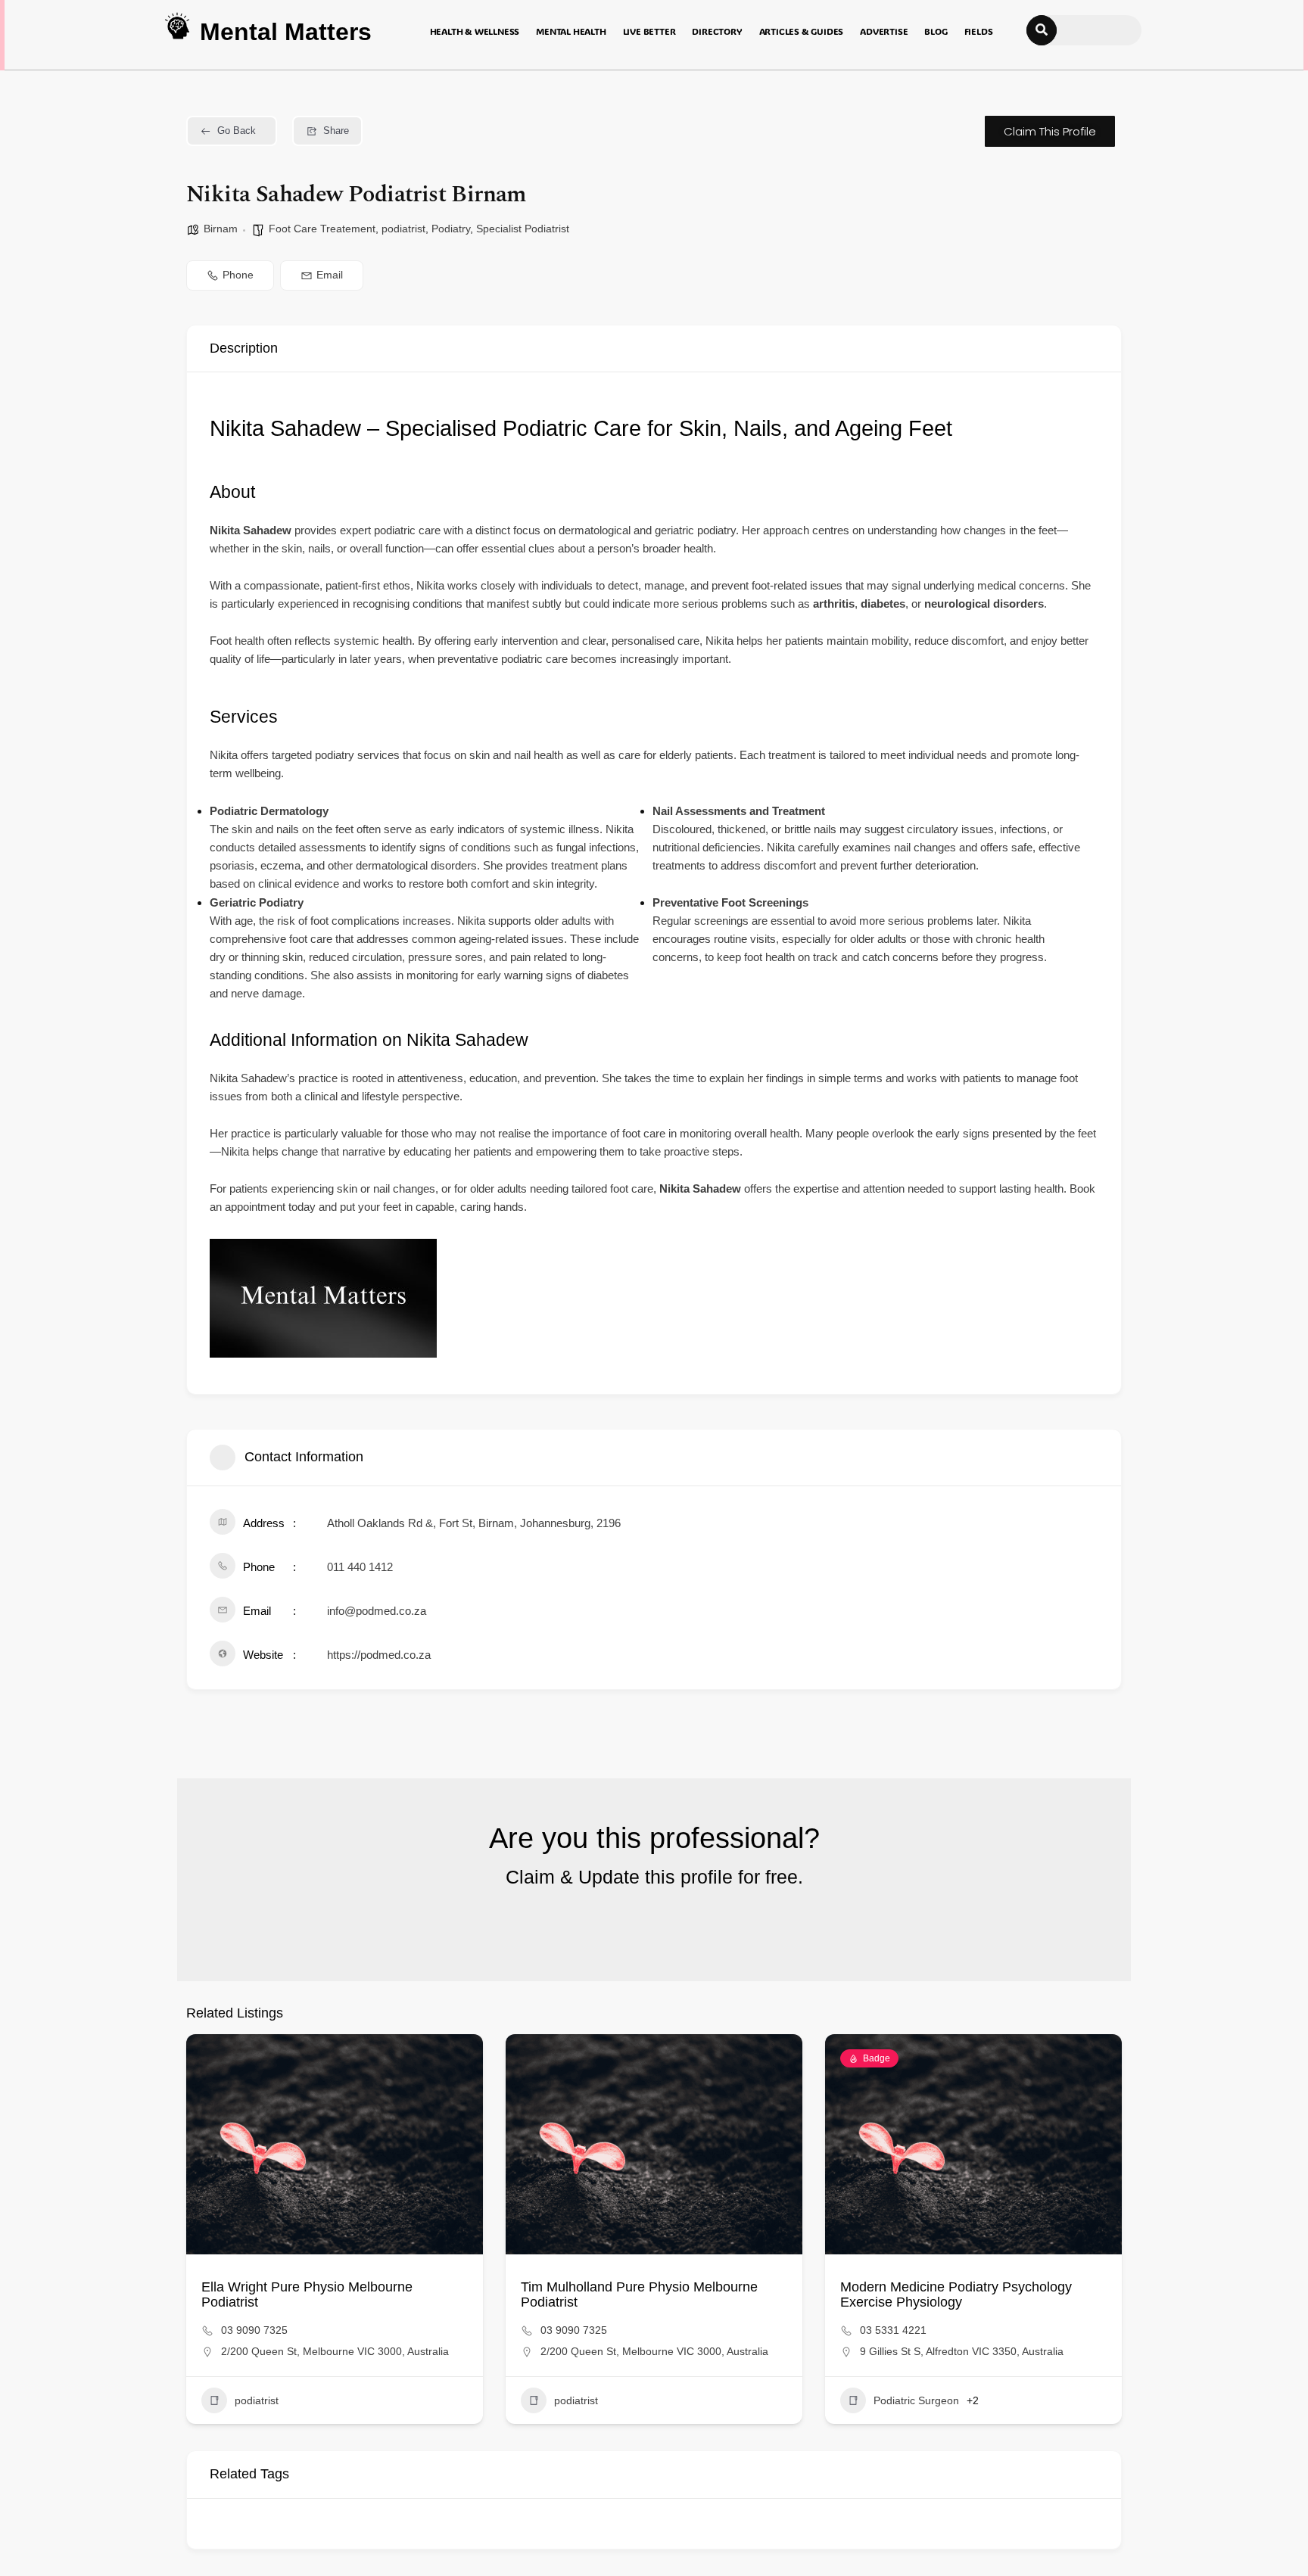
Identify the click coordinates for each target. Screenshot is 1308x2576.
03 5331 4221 (893, 2330)
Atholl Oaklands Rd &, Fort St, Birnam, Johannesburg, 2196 (474, 1523)
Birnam (221, 229)
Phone (238, 275)
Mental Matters (286, 32)
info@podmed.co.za (377, 1611)
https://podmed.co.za (379, 1655)
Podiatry (451, 229)
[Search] (1042, 30)
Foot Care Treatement (322, 229)
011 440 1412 (360, 1567)
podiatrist (403, 229)
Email (330, 275)
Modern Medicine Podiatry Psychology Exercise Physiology (956, 2294)
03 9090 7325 (254, 2330)
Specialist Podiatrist (523, 229)
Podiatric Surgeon (916, 2400)
